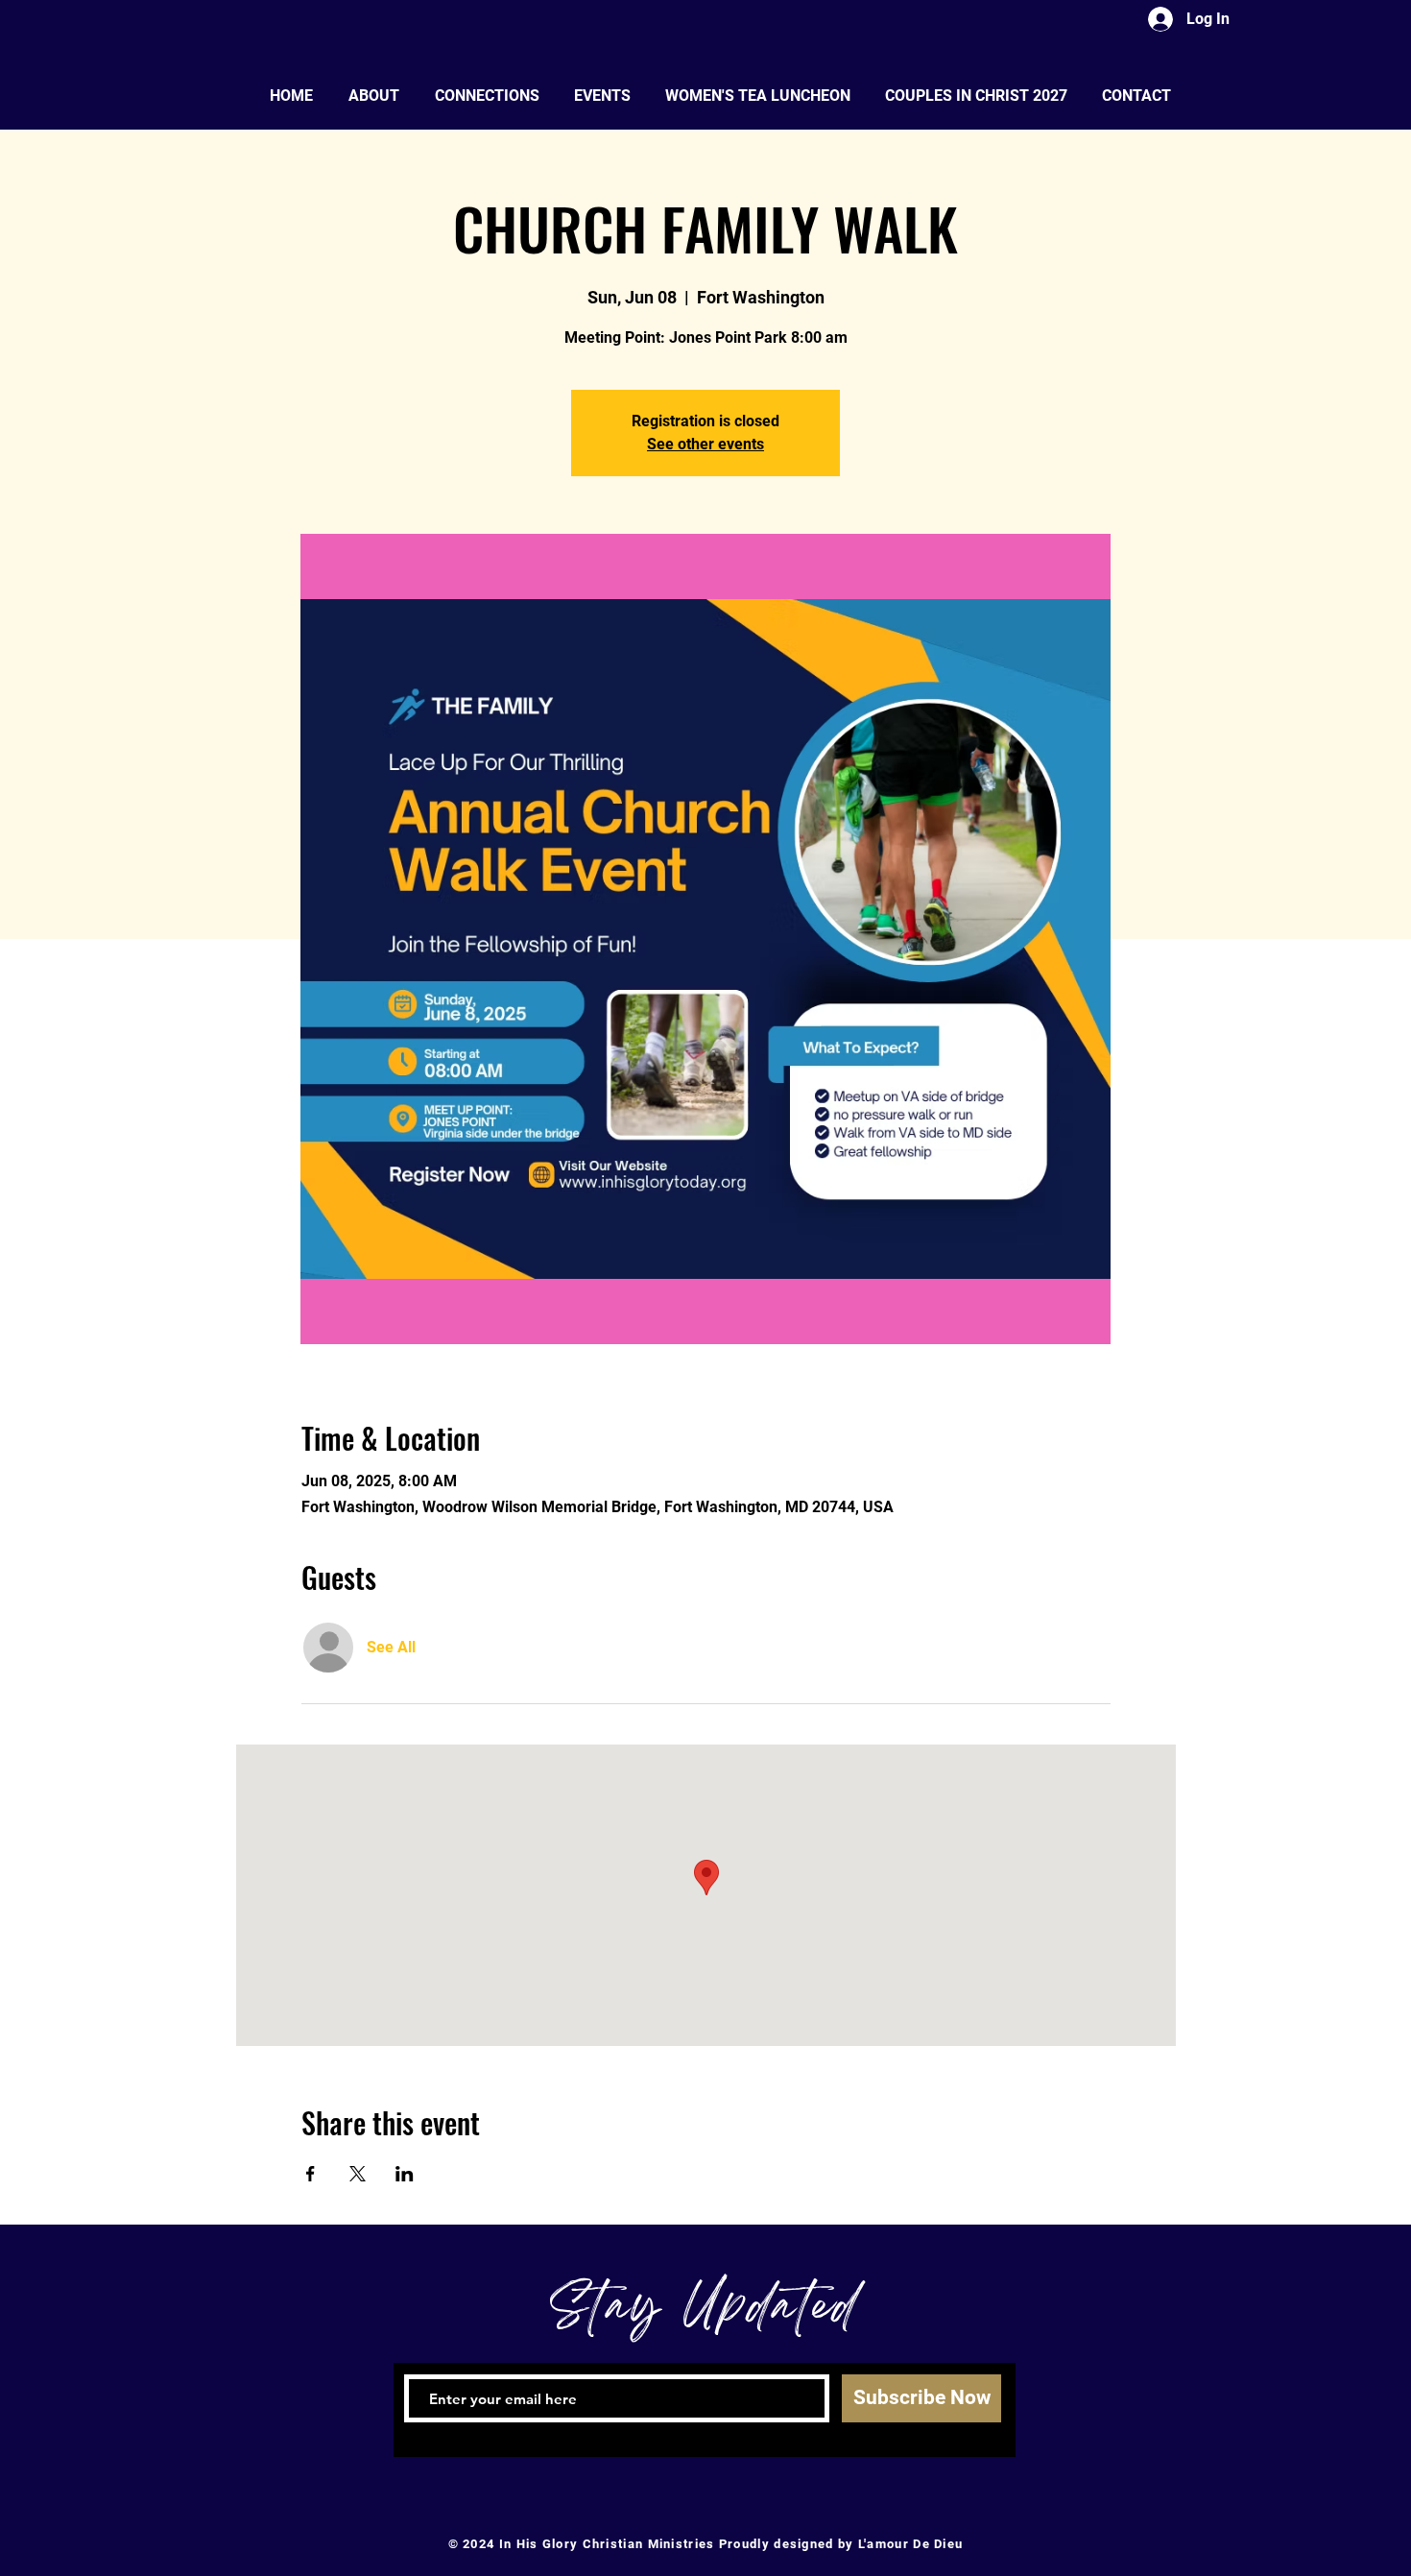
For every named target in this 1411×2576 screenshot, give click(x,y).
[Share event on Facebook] (311, 2174)
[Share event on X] (358, 2174)
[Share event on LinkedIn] (405, 2174)
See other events (705, 444)
